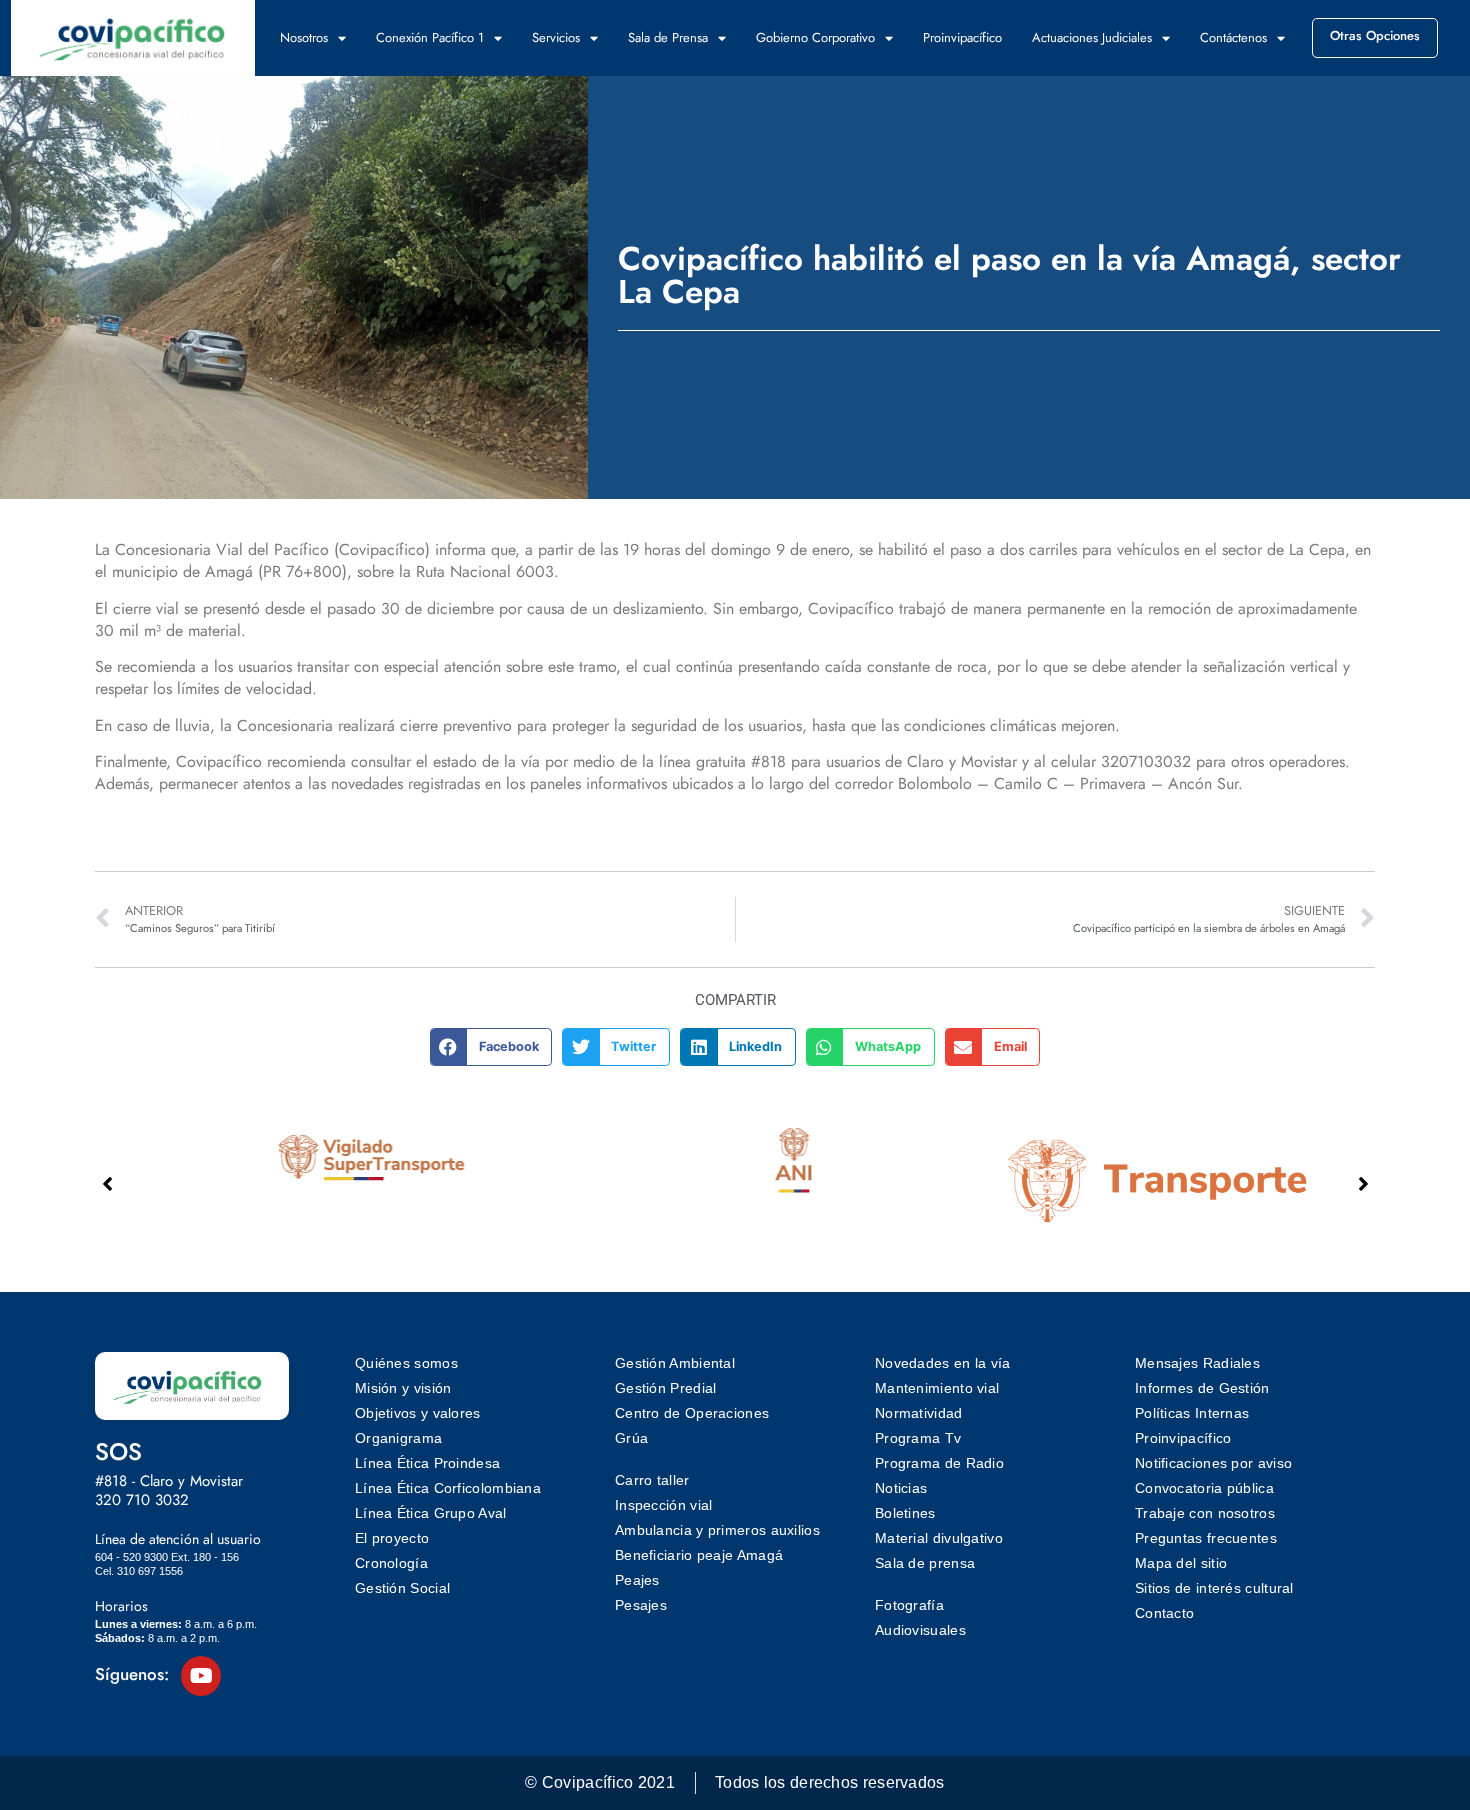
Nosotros (304, 37)
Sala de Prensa (668, 37)
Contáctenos (1233, 37)
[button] (491, 1047)
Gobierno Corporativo (815, 37)
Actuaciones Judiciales (1092, 37)
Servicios (556, 37)
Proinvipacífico (962, 37)
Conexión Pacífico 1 (430, 37)
